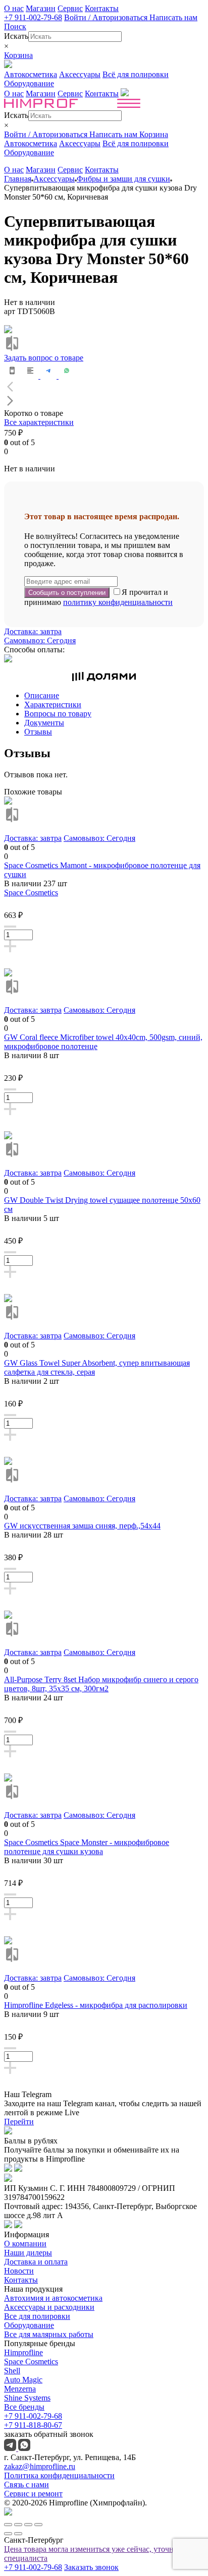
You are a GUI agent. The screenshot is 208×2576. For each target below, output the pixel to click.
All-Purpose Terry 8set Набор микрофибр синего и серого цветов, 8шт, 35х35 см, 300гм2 (101, 1684)
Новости (19, 2271)
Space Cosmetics (31, 893)
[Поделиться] (18, 2525)
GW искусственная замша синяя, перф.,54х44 (82, 1526)
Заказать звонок (91, 2567)
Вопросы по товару (58, 714)
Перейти (19, 2122)
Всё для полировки (136, 74)
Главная (18, 179)
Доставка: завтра (33, 631)
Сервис (70, 8)
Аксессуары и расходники (49, 2307)
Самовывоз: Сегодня (40, 640)
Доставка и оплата (36, 2262)
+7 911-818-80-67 (33, 2425)
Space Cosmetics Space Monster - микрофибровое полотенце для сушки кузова (87, 1847)
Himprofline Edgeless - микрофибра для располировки (96, 2005)
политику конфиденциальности (118, 602)
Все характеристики (39, 422)
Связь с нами (27, 2485)
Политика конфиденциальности (59, 2475)
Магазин (41, 8)
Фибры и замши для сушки (123, 179)
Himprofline (23, 2352)
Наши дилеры (28, 2253)
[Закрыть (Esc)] (8, 2525)
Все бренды (24, 2407)
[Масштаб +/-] (38, 2525)
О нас (14, 8)
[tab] (114, 696)
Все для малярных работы (49, 2334)
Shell (12, 2371)
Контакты (102, 8)
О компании (25, 2244)
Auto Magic (23, 2380)
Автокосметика (31, 74)
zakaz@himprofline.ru (40, 2466)
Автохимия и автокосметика (53, 2298)
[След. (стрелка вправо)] (18, 2534)
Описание (42, 695)
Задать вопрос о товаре (44, 358)
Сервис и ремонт (33, 2494)
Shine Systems (27, 2398)
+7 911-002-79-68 (33, 17)
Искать (16, 36)
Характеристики (53, 704)
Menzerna (20, 2389)
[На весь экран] (28, 2525)
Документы (44, 723)
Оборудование (29, 83)
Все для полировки (37, 2316)
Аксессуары (80, 74)
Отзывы (38, 732)
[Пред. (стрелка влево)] (8, 2534)
